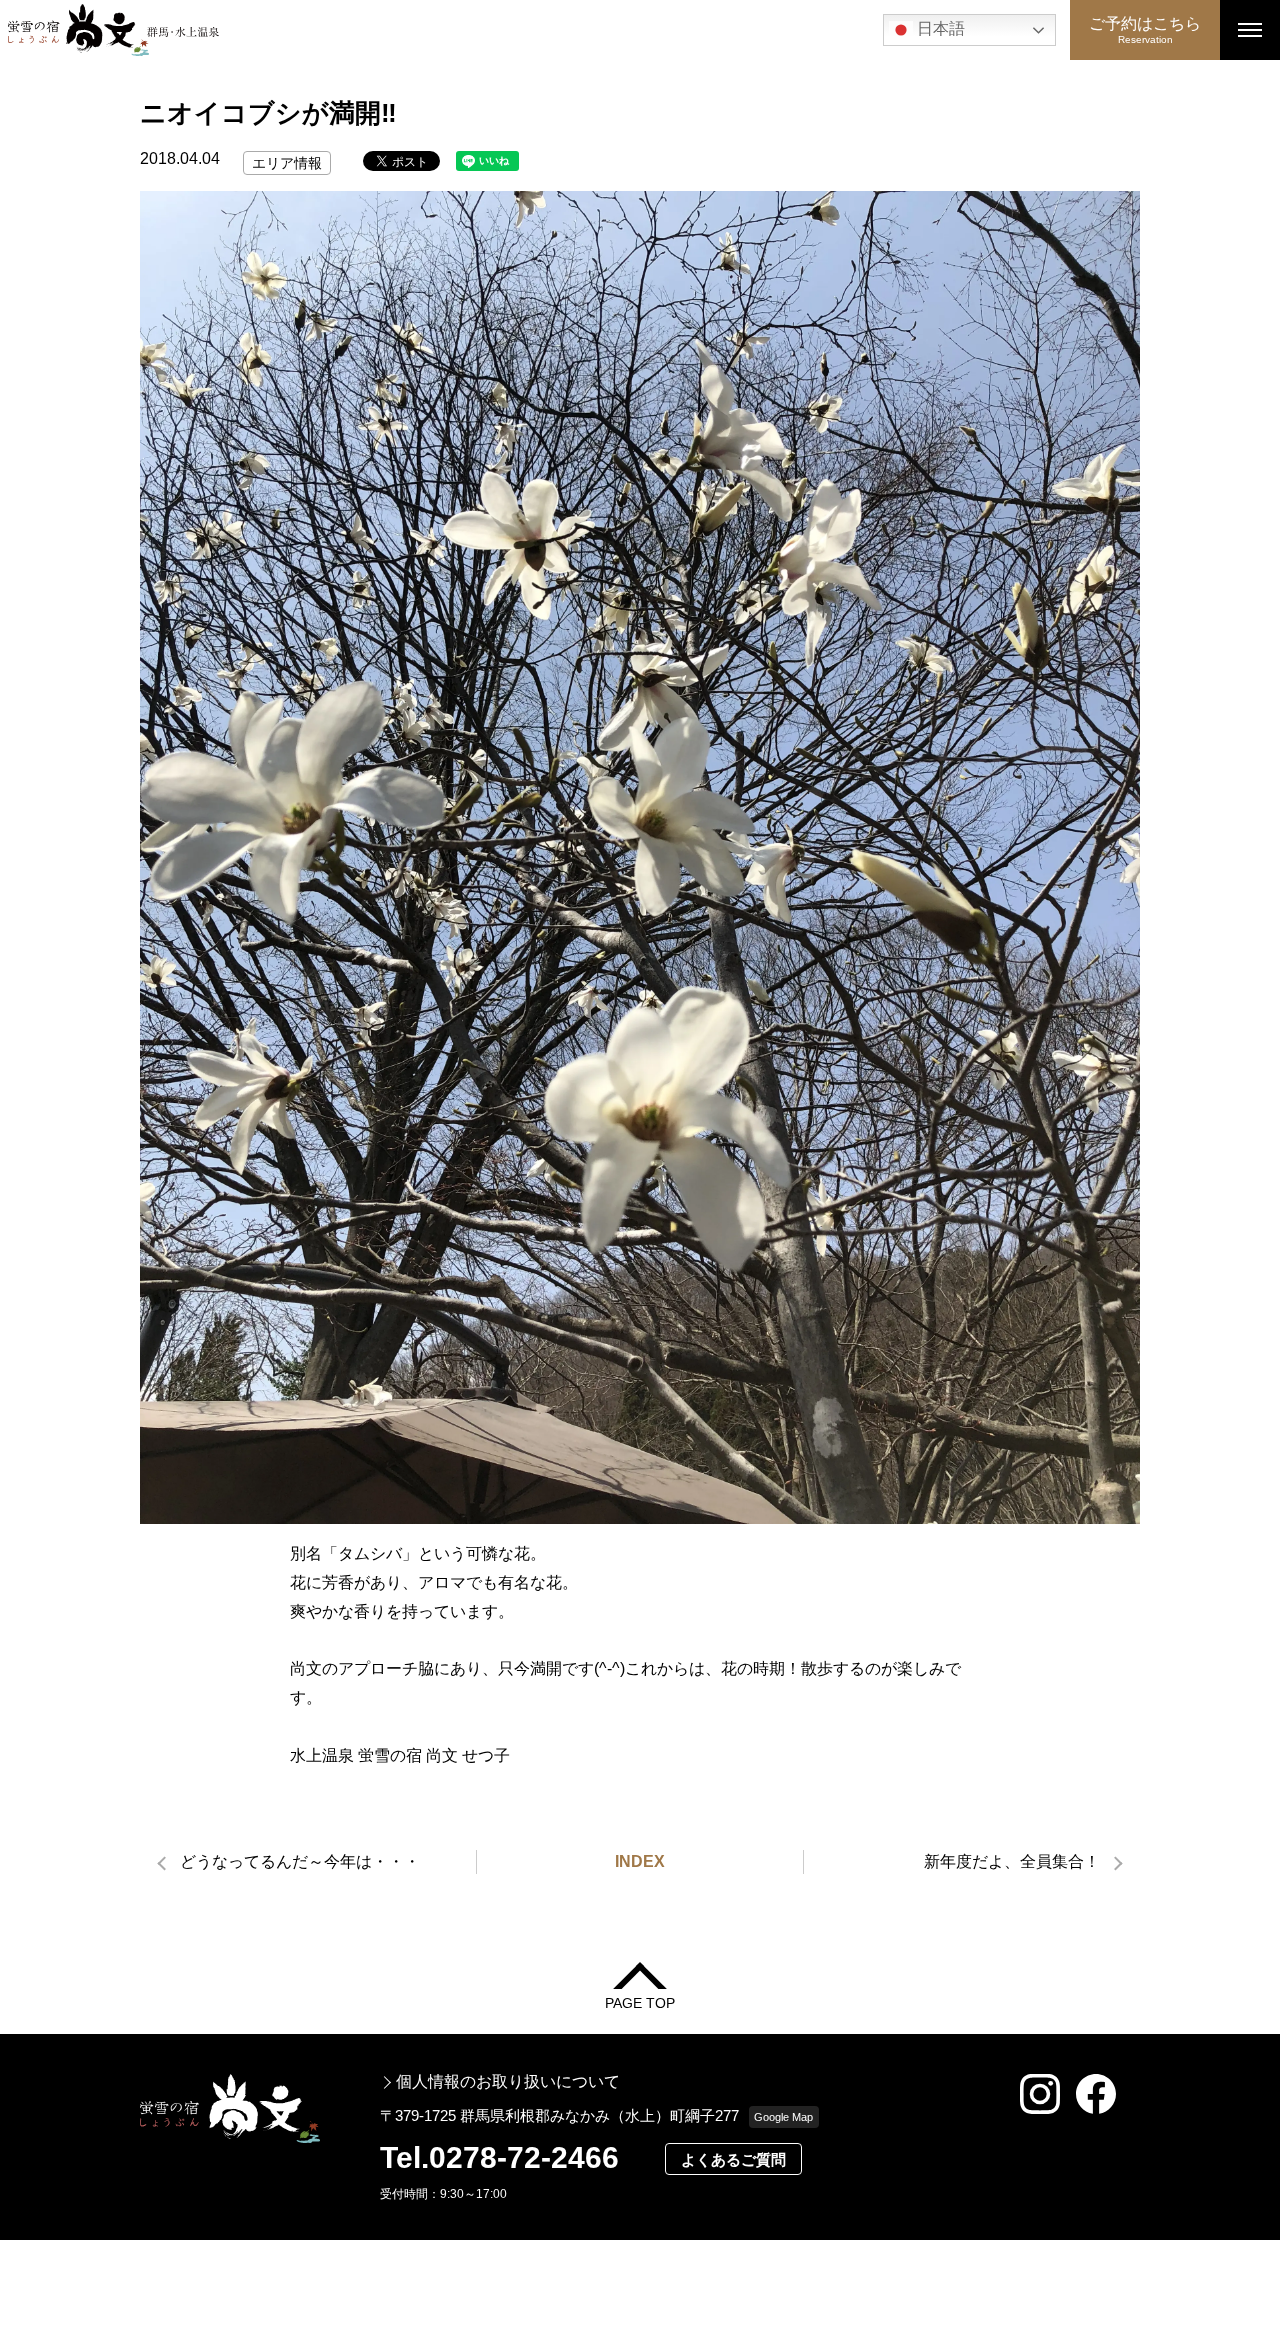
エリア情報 (287, 163)
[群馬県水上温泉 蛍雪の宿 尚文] (535, 30)
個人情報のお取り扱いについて (508, 2082)
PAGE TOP (640, 2002)
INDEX (640, 1861)
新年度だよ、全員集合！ (1012, 1861)
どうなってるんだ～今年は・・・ (300, 1861)
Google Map (783, 2117)
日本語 (939, 28)
